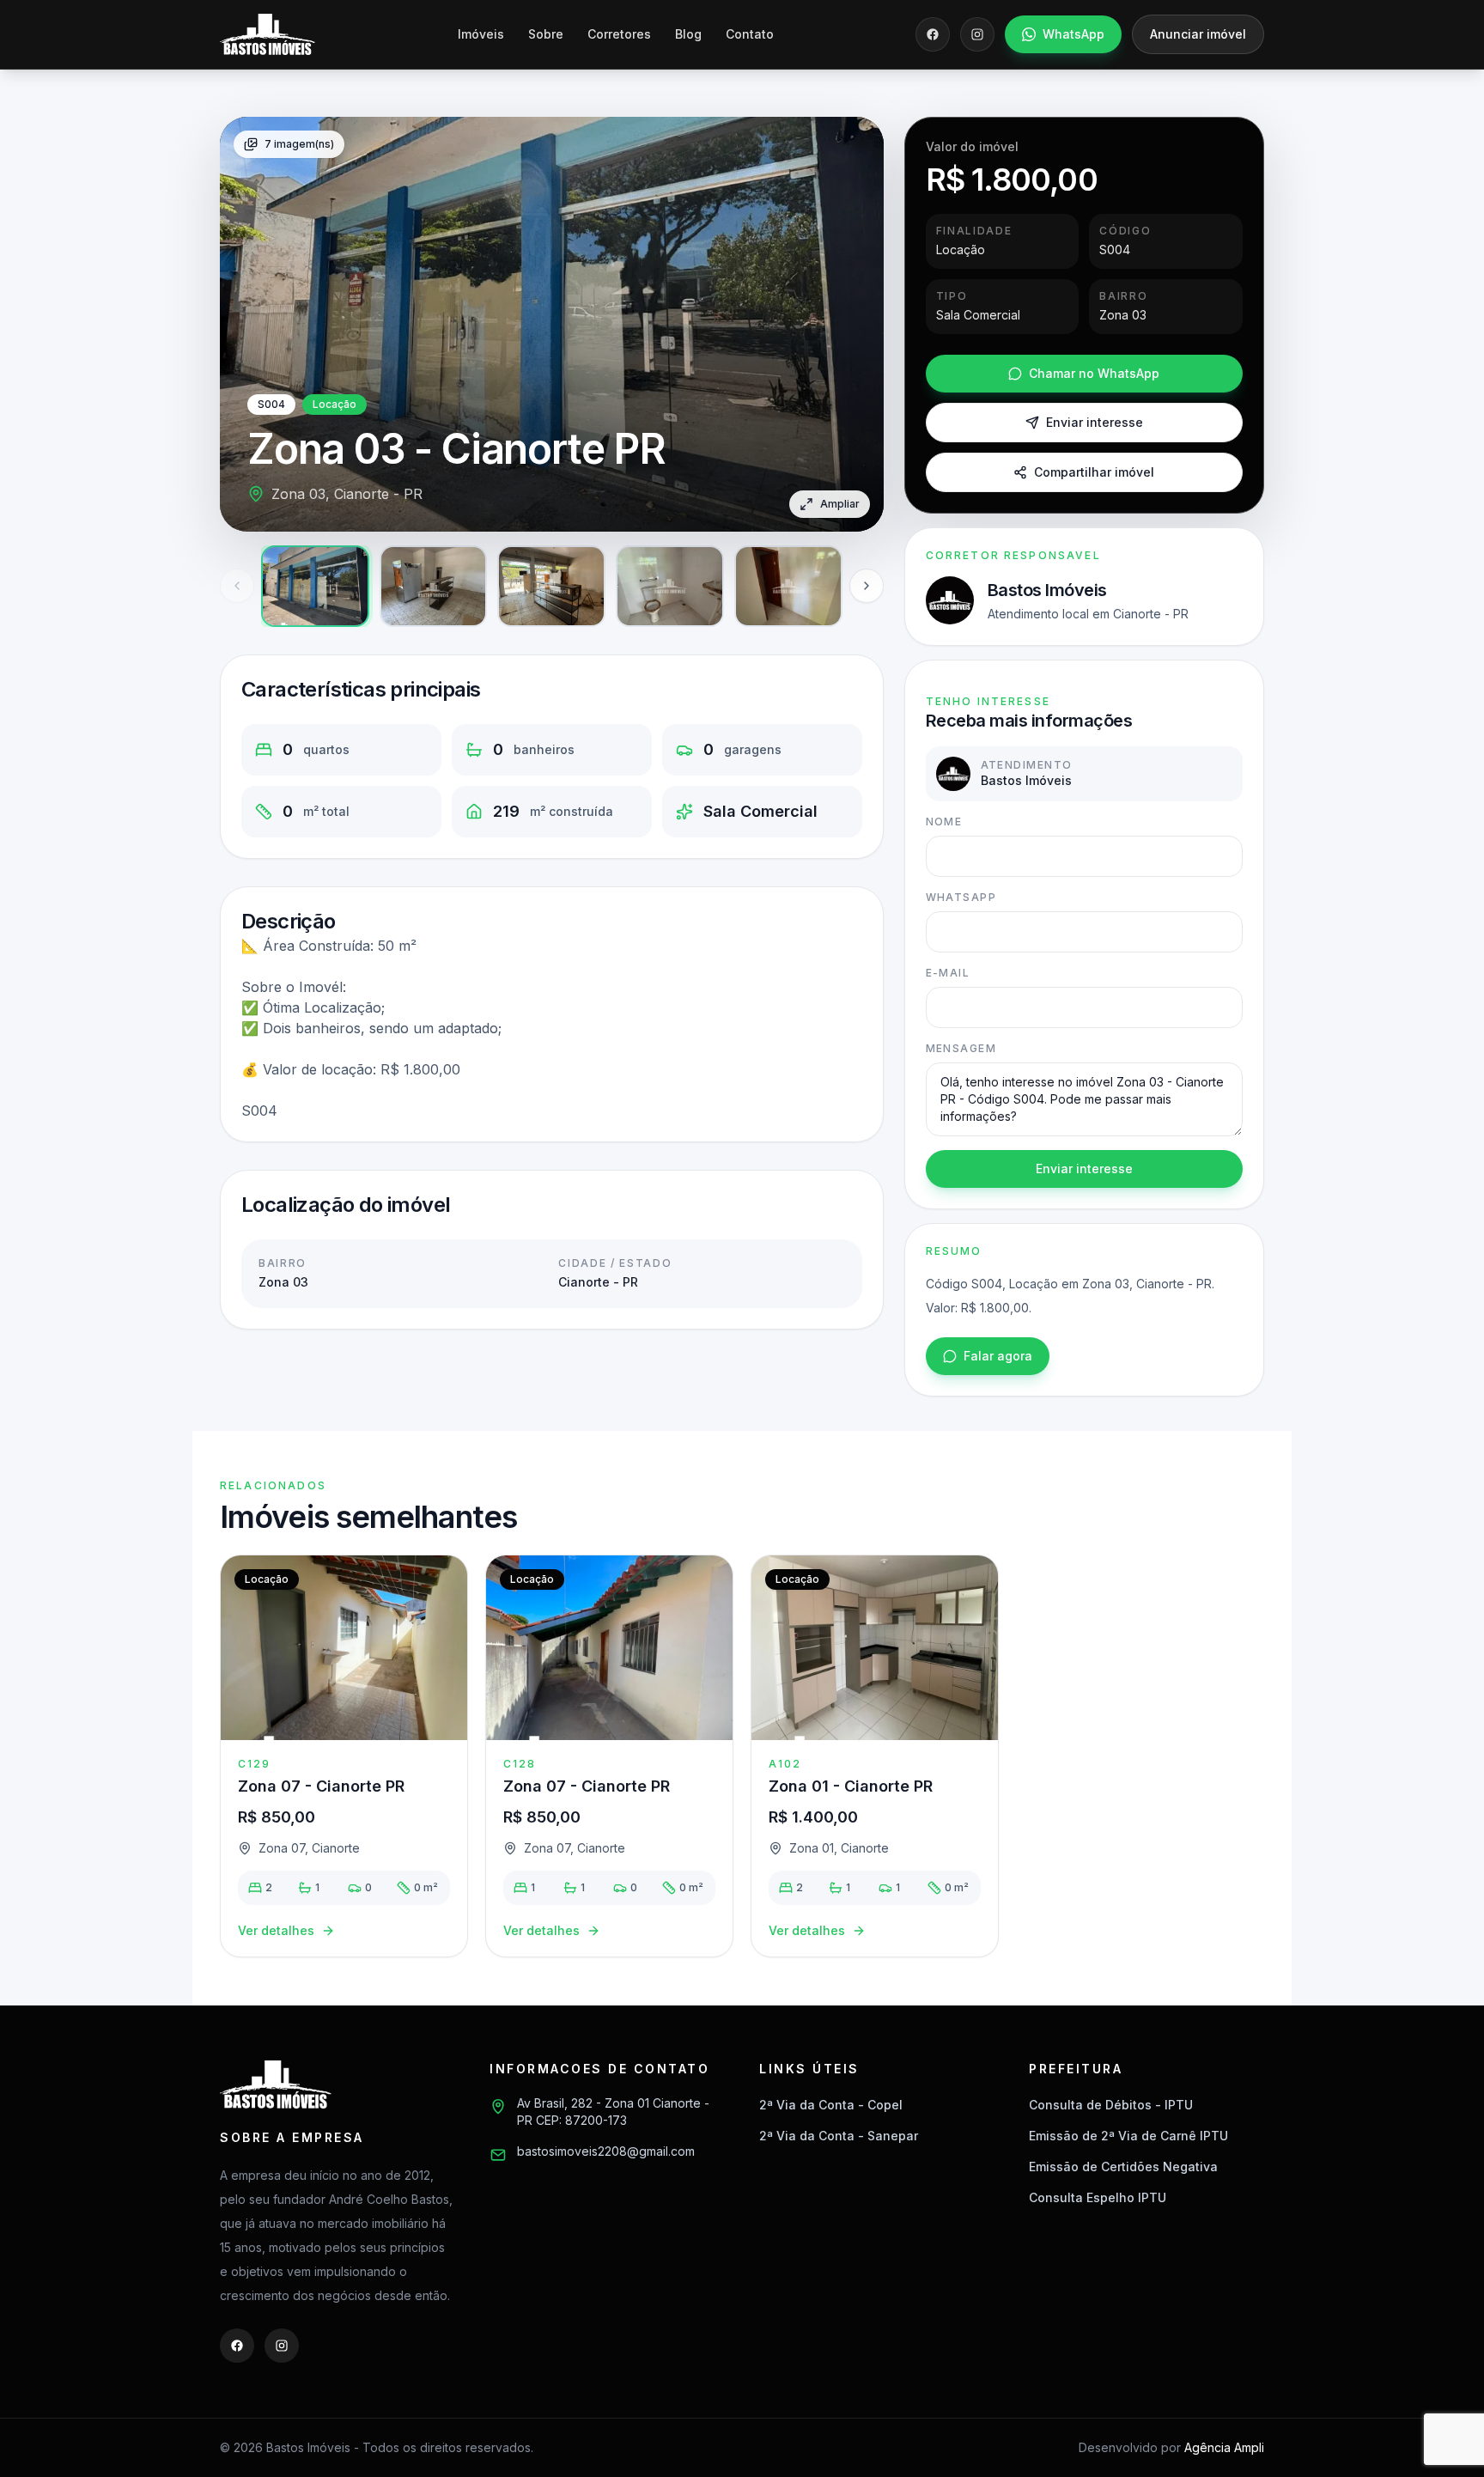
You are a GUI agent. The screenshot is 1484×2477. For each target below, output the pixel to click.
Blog (688, 34)
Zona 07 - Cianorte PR (321, 1786)
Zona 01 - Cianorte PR (851, 1786)
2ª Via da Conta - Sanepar (839, 2136)
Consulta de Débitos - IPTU (1111, 2105)
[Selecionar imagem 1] (315, 586)
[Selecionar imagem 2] (434, 586)
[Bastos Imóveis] (268, 34)
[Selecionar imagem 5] (788, 586)
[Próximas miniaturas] (867, 586)
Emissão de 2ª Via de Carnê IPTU (1128, 2136)
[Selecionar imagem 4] (670, 586)
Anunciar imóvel (1198, 34)
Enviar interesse (1095, 422)
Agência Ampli (1224, 2447)
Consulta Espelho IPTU (1098, 2197)
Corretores (619, 34)
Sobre (546, 34)
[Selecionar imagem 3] (551, 586)
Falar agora (998, 1356)
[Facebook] (933, 34)
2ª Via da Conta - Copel (831, 2105)
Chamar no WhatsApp (1094, 373)
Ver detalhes (276, 1930)
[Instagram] (977, 34)
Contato (750, 34)
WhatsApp (1073, 34)
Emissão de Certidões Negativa (1123, 2167)
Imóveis (481, 34)
